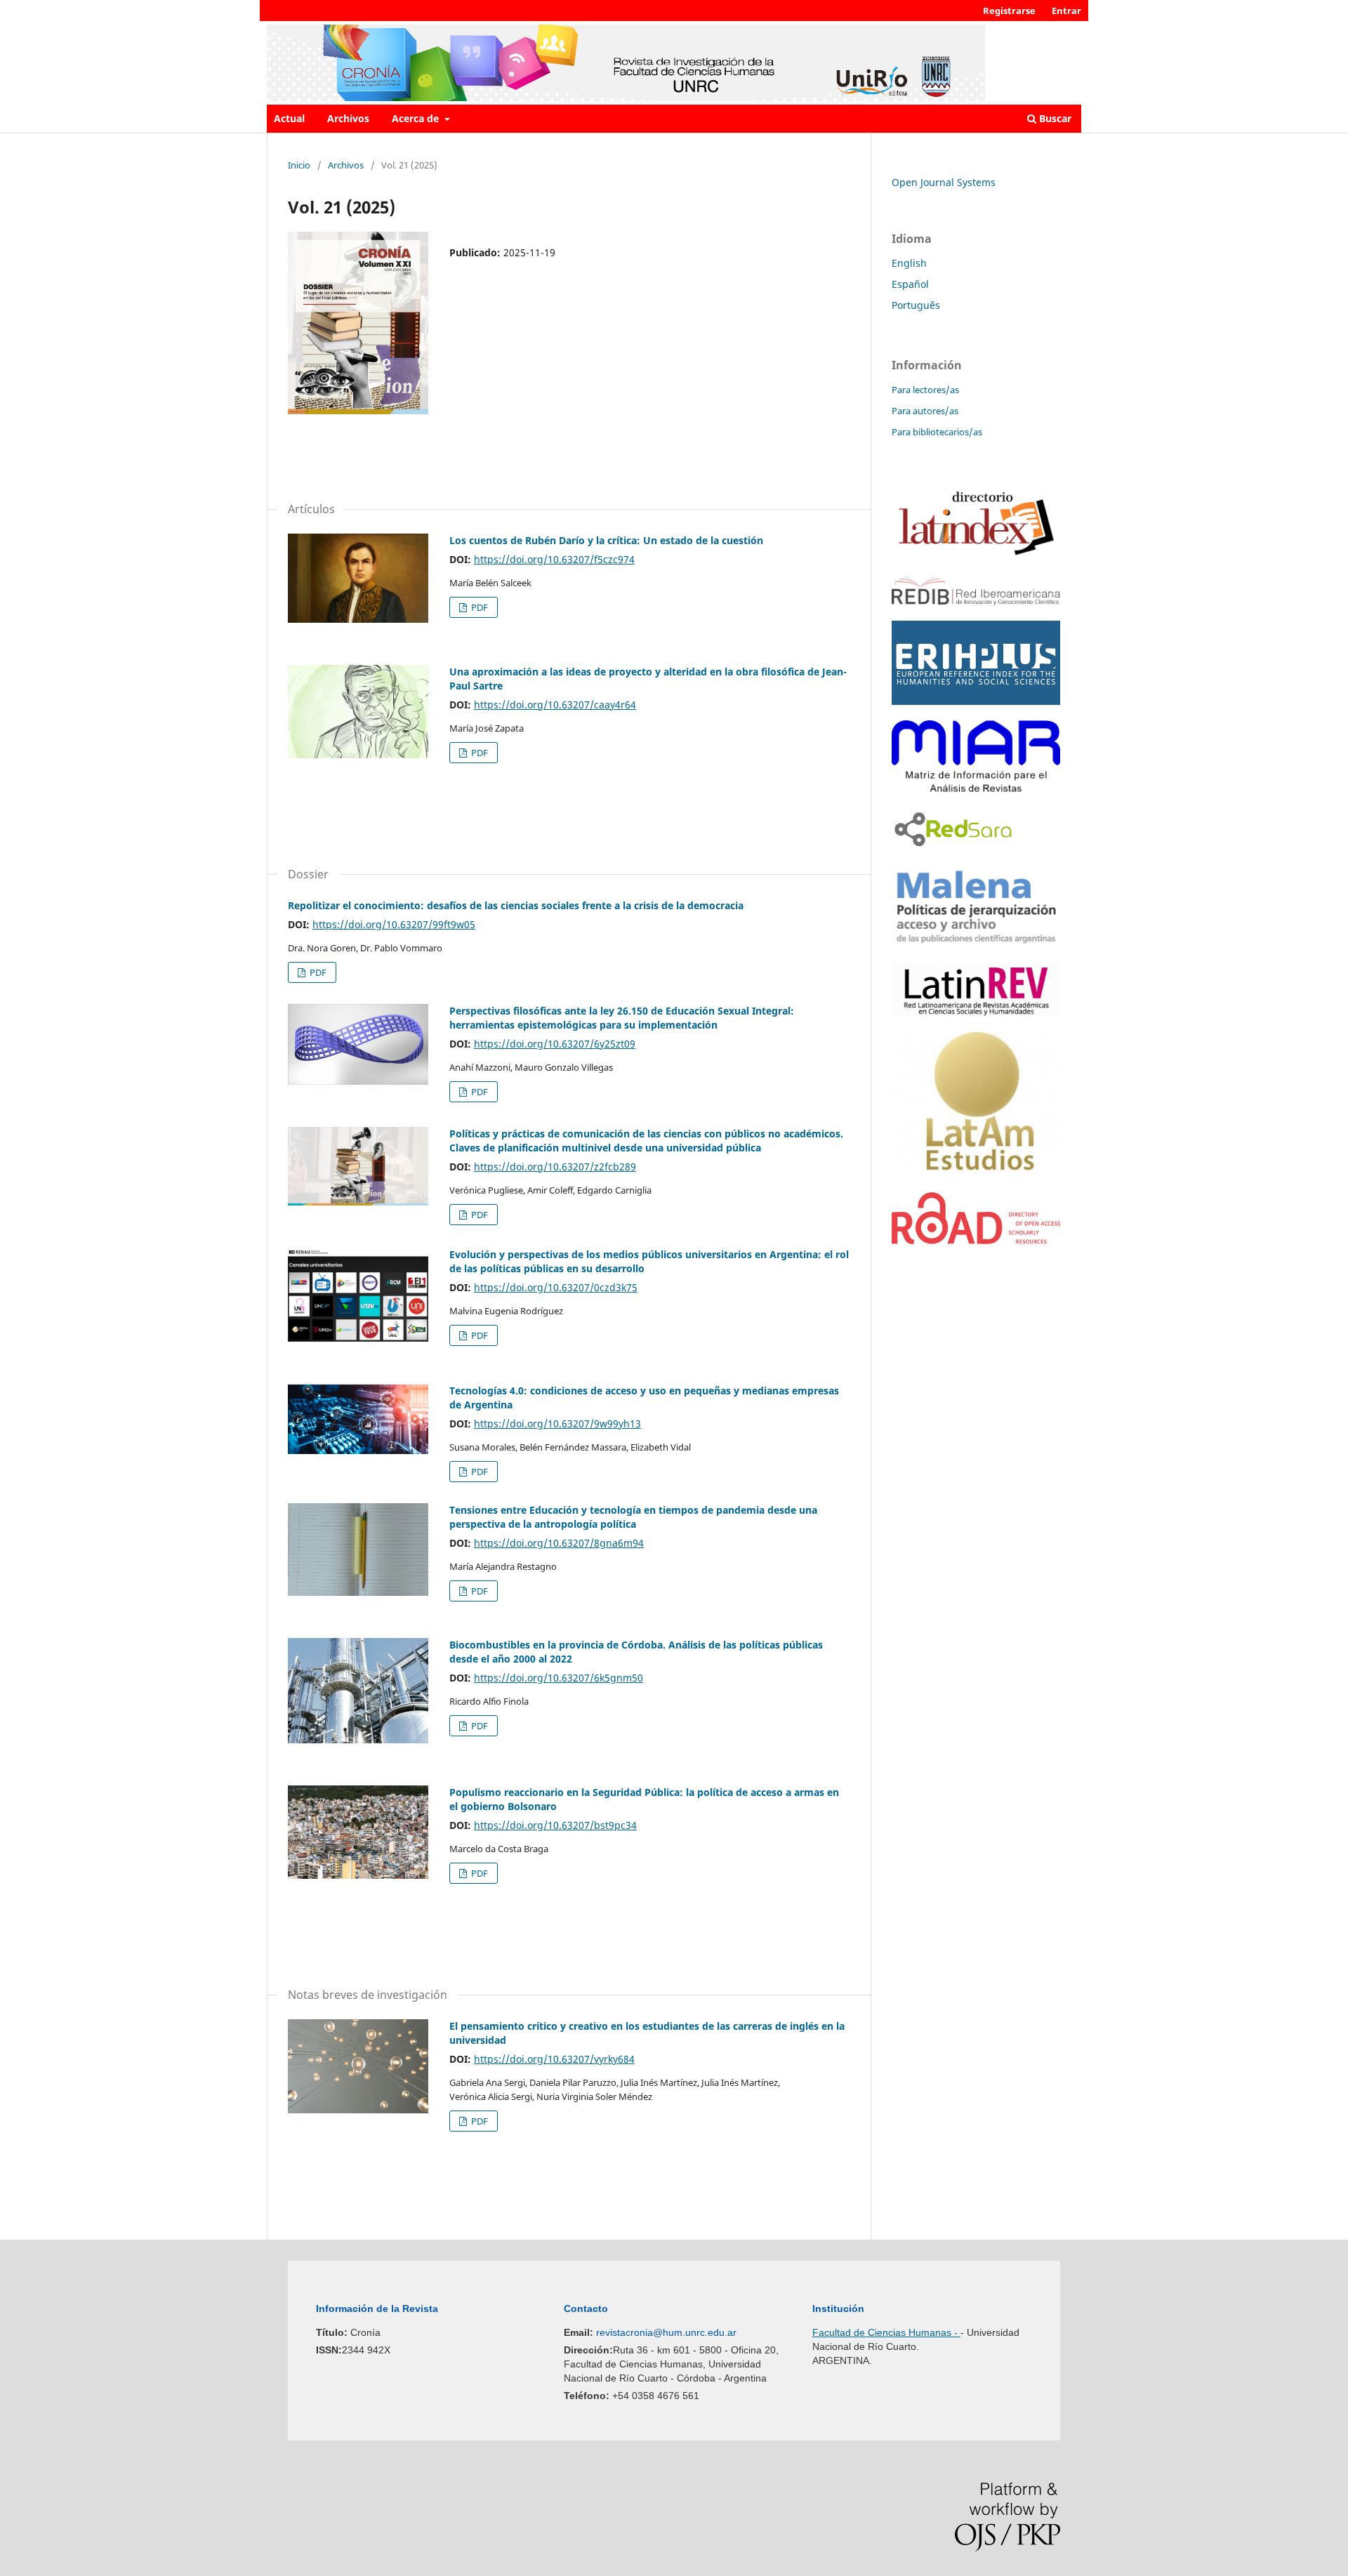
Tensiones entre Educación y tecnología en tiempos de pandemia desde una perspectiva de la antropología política (633, 1517)
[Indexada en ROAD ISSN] (976, 1240)
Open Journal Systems (944, 182)
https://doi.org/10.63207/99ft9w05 (394, 924)
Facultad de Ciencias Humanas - (886, 2332)
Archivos (348, 118)
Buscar (1054, 118)
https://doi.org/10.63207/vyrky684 (554, 2059)
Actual (289, 118)
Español (910, 284)
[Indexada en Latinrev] (976, 1013)
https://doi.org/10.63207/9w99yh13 (557, 1424)
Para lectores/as (925, 390)
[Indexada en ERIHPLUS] (976, 701)
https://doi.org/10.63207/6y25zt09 (555, 1044)
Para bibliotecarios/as (937, 432)
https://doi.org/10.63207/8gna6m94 (559, 1543)
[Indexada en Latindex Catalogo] (976, 557)
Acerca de (417, 118)
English (909, 263)
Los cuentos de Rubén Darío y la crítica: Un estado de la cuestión (606, 540)
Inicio (299, 165)
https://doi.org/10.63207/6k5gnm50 (559, 1678)
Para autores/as (925, 411)
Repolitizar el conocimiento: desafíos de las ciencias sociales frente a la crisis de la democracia (516, 905)
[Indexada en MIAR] (976, 788)
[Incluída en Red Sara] (953, 848)
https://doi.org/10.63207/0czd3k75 (556, 1287)
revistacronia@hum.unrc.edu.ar (666, 2332)
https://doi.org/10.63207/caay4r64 (555, 705)
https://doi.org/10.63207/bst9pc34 (555, 1825)
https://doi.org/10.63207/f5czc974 (554, 559)
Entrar (1066, 11)
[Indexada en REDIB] (976, 601)
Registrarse (1009, 11)
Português (916, 305)
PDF (478, 607)
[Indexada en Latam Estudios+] (976, 1173)
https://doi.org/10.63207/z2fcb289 (555, 1167)
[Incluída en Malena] (976, 943)
